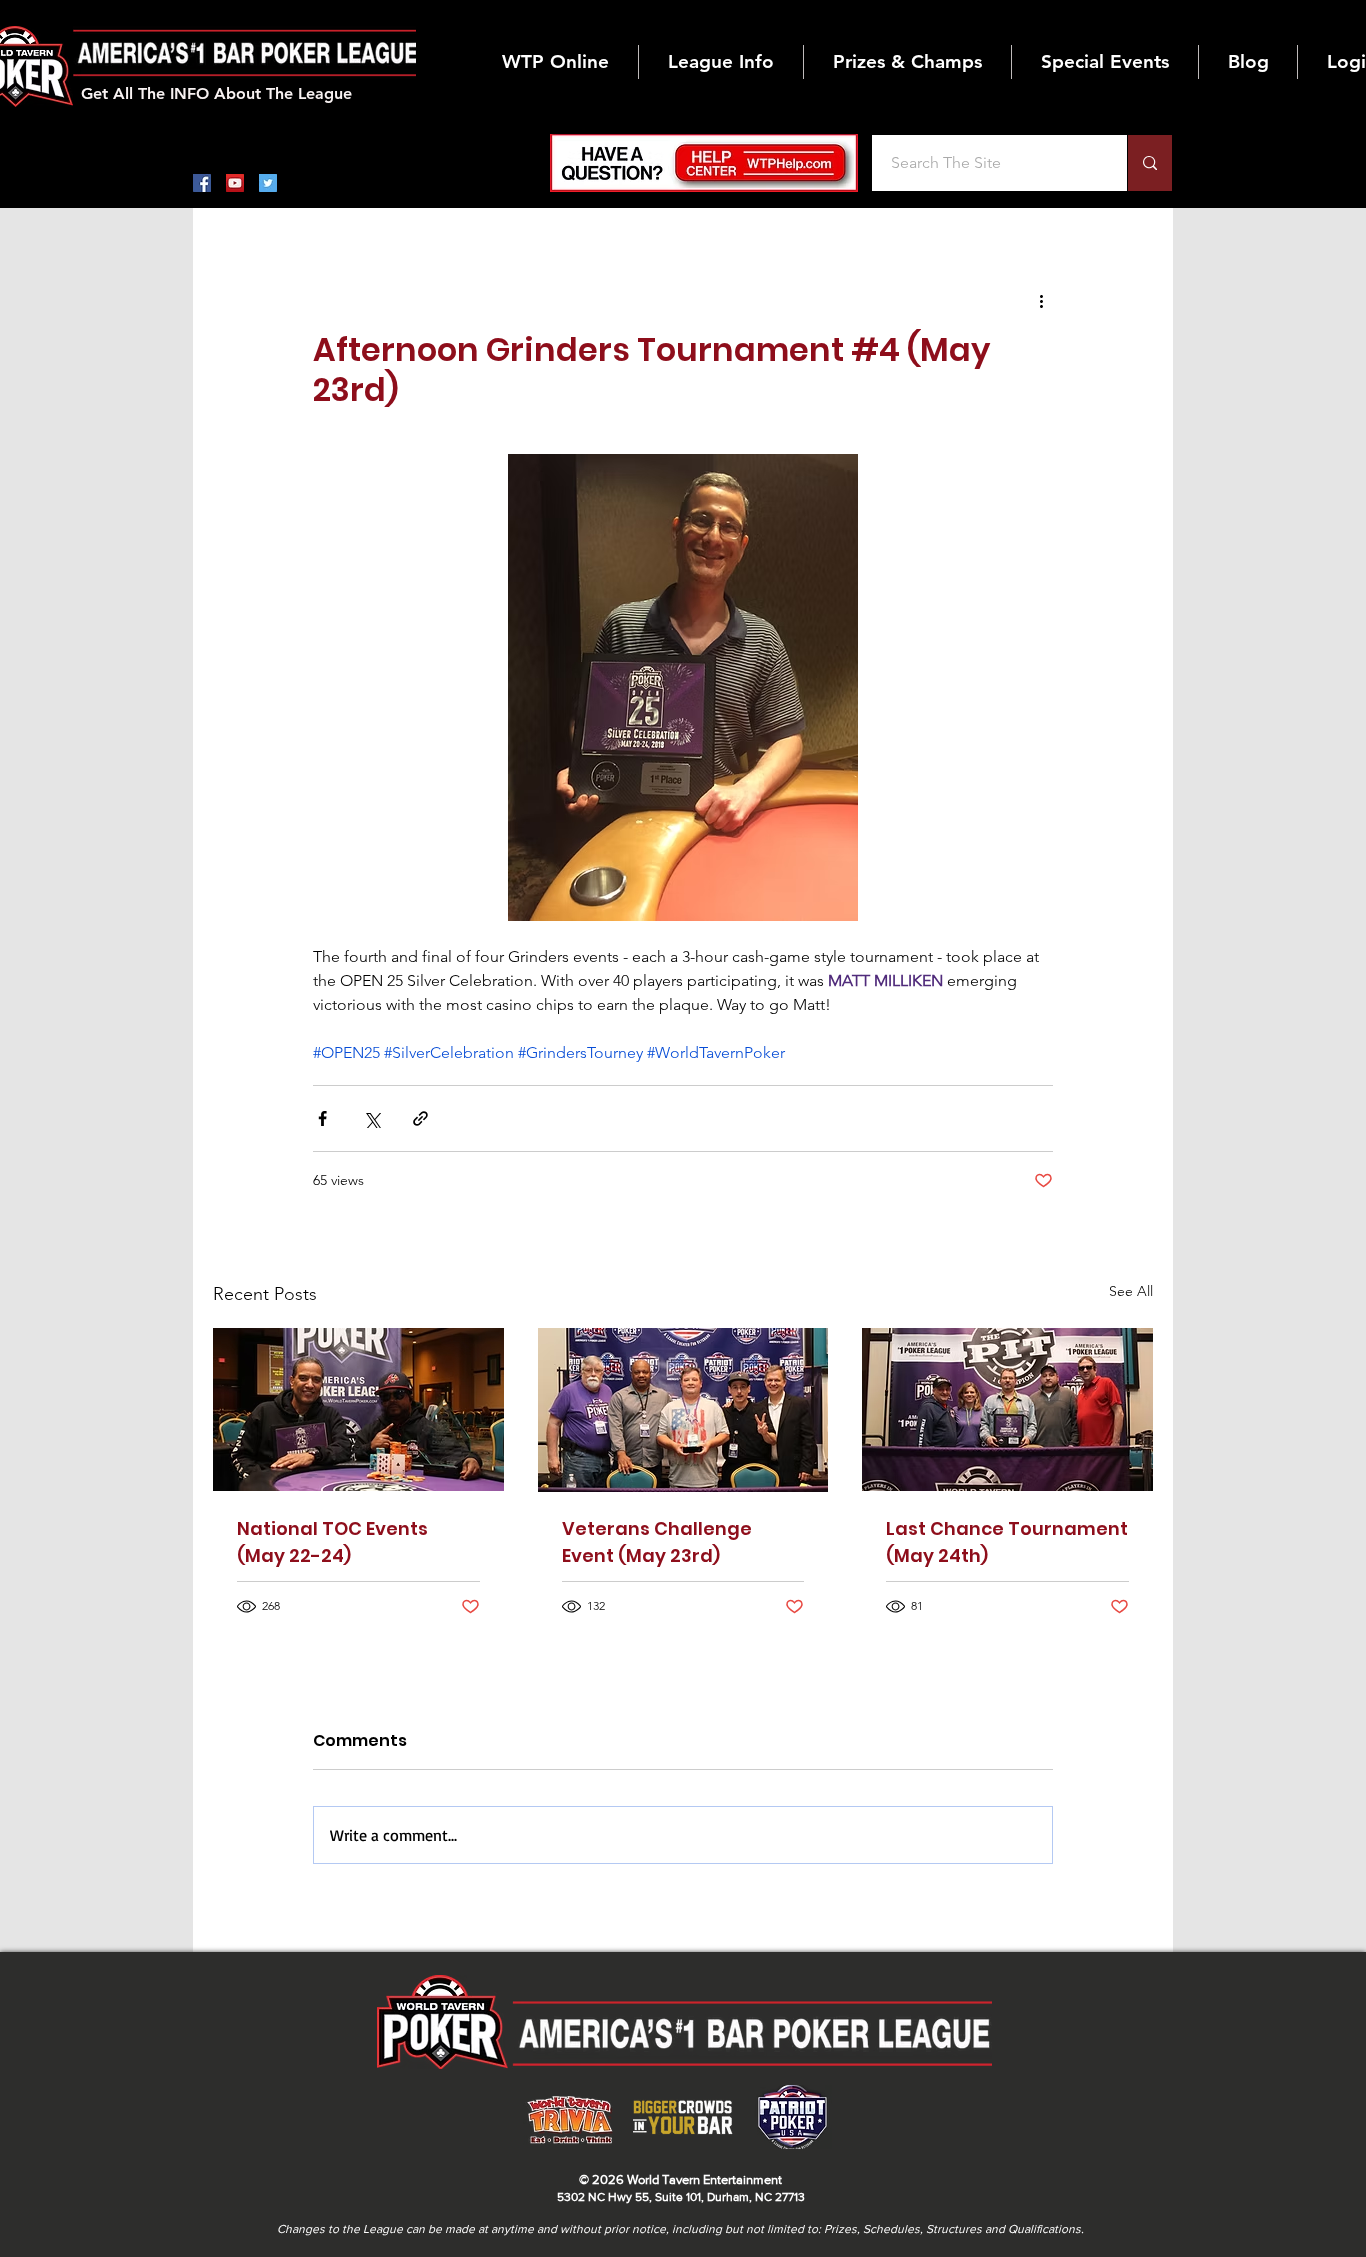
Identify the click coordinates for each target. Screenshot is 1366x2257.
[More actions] (1041, 300)
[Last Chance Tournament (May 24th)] (1007, 1409)
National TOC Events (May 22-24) (332, 1542)
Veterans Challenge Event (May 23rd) (657, 1542)
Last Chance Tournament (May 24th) (1007, 1542)
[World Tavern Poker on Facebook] (202, 183)
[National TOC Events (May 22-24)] (358, 1409)
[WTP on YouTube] (235, 183)
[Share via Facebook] (322, 1118)
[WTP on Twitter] (268, 183)
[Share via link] (420, 1118)
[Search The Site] (1149, 163)
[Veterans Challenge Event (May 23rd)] (683, 1410)
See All (1131, 1291)
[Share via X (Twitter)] (371, 1118)
